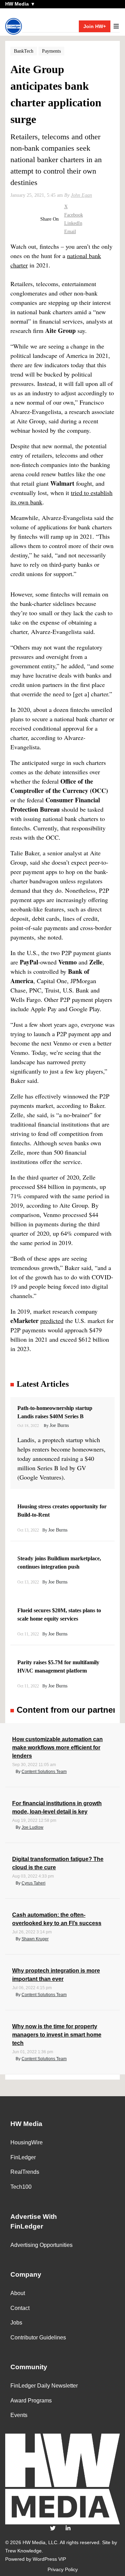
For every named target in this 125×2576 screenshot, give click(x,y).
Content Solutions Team (44, 1772)
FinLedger (23, 2157)
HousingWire (27, 2142)
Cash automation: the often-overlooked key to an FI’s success (57, 1919)
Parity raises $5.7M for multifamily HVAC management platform (58, 1666)
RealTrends (25, 2172)
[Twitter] (53, 2528)
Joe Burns (59, 1425)
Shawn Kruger (35, 1939)
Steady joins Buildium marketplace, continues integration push (59, 1563)
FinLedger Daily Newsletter (44, 2386)
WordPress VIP (49, 2559)
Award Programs (31, 2401)
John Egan (81, 195)
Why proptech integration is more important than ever (56, 1975)
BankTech (24, 51)
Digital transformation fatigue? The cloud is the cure (58, 1863)
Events (19, 2415)
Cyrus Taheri (34, 1883)
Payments (51, 51)
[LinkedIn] (68, 2528)
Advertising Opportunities (41, 2245)
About (18, 2293)
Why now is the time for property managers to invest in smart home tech (57, 2035)
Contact (20, 2308)
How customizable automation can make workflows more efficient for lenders (57, 1748)
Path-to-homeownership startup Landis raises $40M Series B (55, 1412)
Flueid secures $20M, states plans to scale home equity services (59, 1615)
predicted (52, 1321)
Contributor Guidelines (38, 2337)
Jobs (16, 2323)
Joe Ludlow (32, 1827)
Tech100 (21, 2187)
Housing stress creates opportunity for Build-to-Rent (62, 1511)
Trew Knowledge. (24, 2551)
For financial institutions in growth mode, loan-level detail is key (57, 1807)
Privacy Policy (63, 2569)
